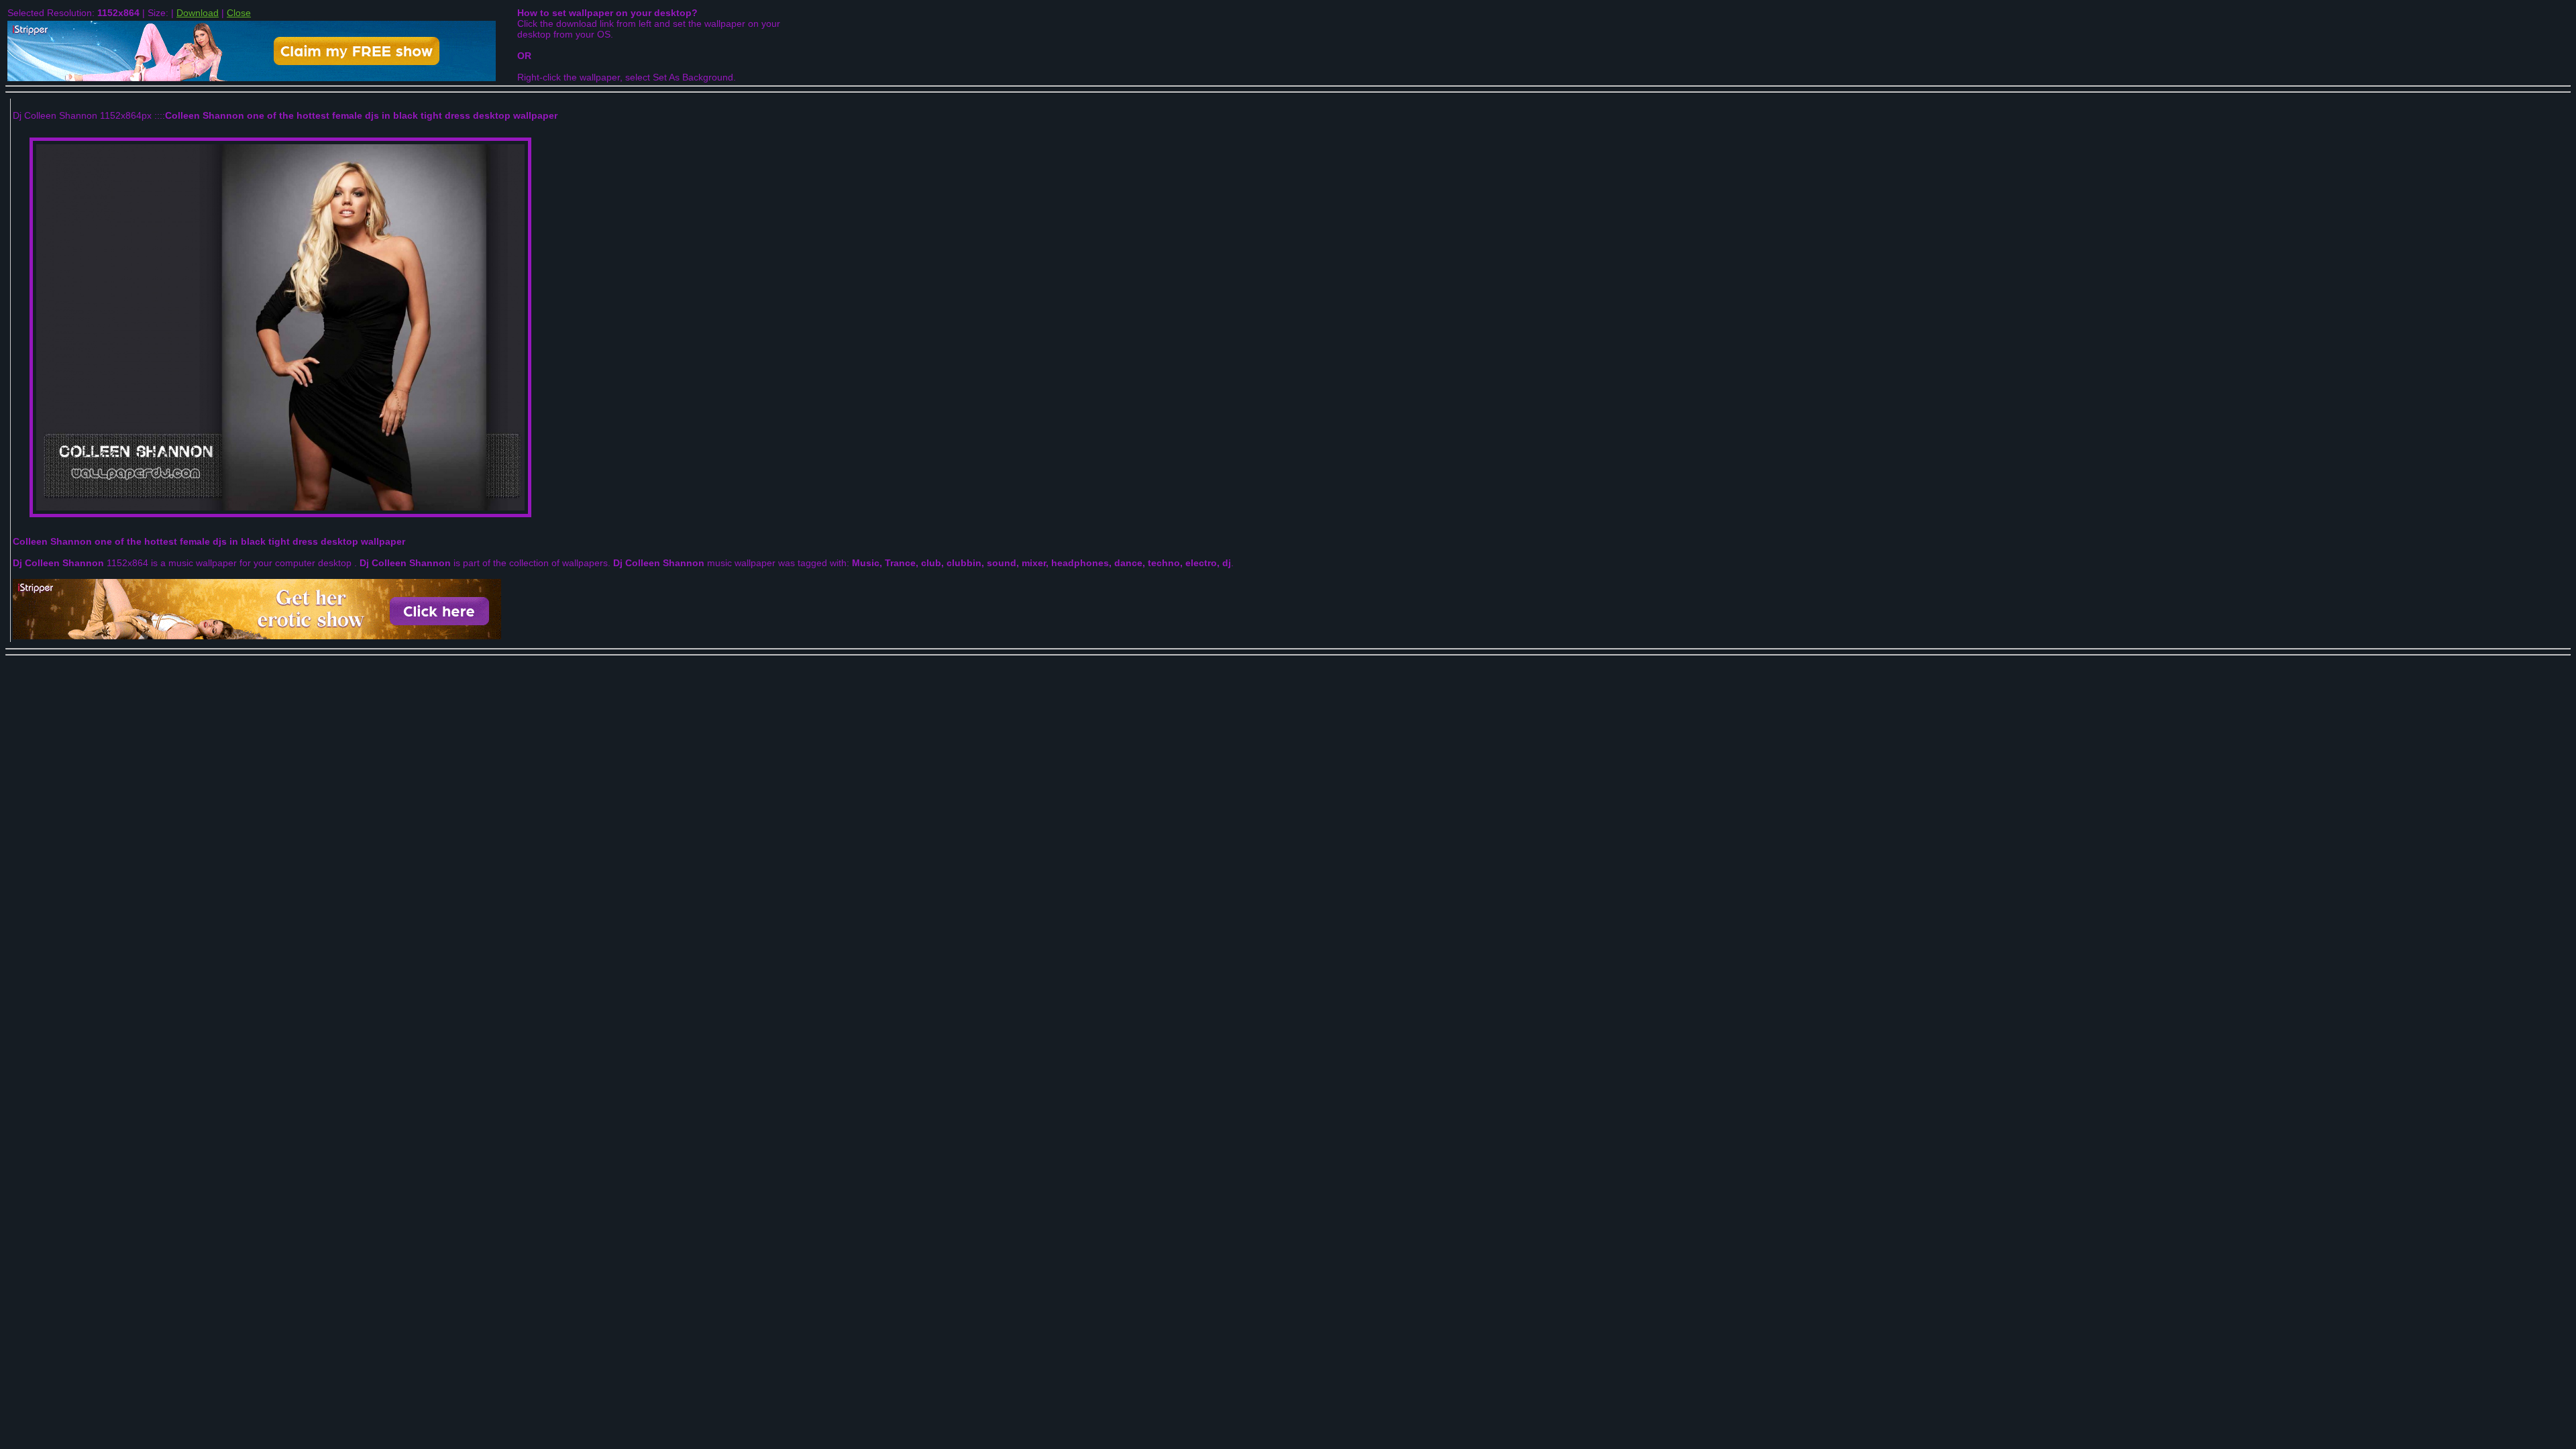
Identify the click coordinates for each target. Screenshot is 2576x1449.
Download (198, 13)
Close (239, 13)
